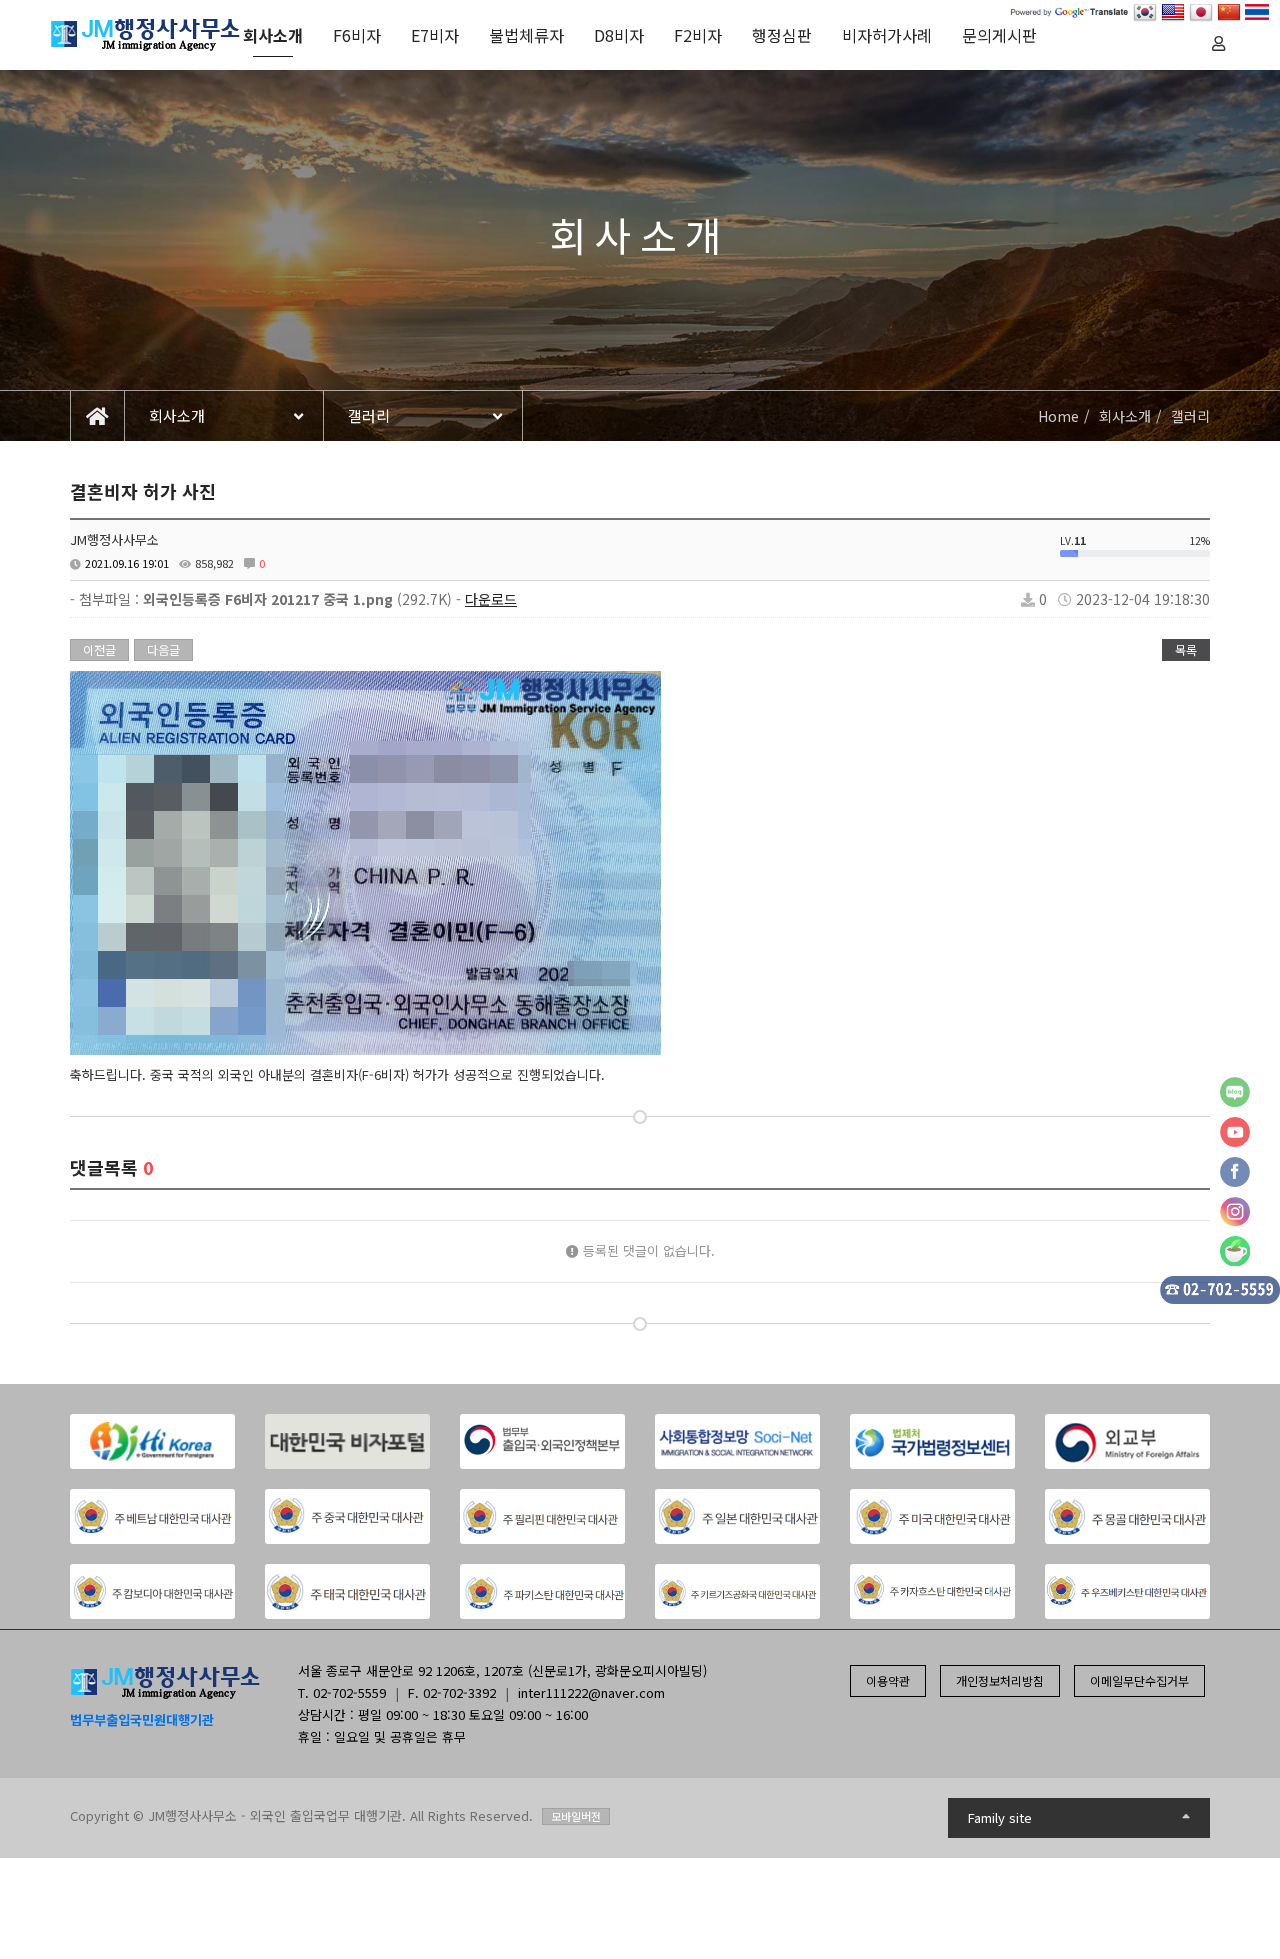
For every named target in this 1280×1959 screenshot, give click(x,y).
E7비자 (435, 35)
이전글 (99, 649)
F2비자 (698, 35)
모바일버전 (576, 1816)
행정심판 (782, 35)
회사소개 (273, 35)
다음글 (163, 649)
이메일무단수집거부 (1139, 1680)
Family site (1000, 1817)
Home (1058, 416)
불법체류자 (526, 35)
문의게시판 (999, 35)
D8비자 (619, 35)
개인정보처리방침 (1000, 1680)
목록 (1186, 649)
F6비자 (357, 35)
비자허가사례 (887, 35)
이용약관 (888, 1680)
